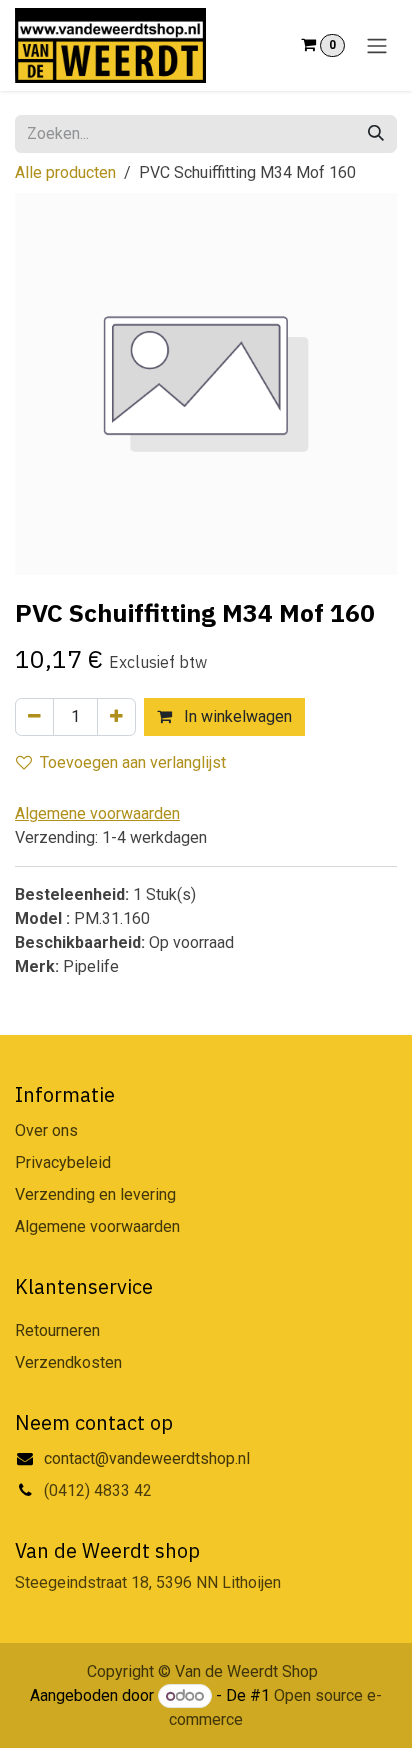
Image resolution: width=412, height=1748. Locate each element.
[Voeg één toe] (116, 717)
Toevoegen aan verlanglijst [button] (133, 762)
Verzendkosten (68, 1362)
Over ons (46, 1130)
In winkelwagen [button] (236, 716)
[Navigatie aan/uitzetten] (377, 45)
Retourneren (57, 1330)
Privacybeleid (63, 1162)
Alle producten (65, 172)
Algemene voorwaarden (97, 1226)
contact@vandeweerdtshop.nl (149, 1458)
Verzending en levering (95, 1194)
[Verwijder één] (34, 717)
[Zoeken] (376, 134)
